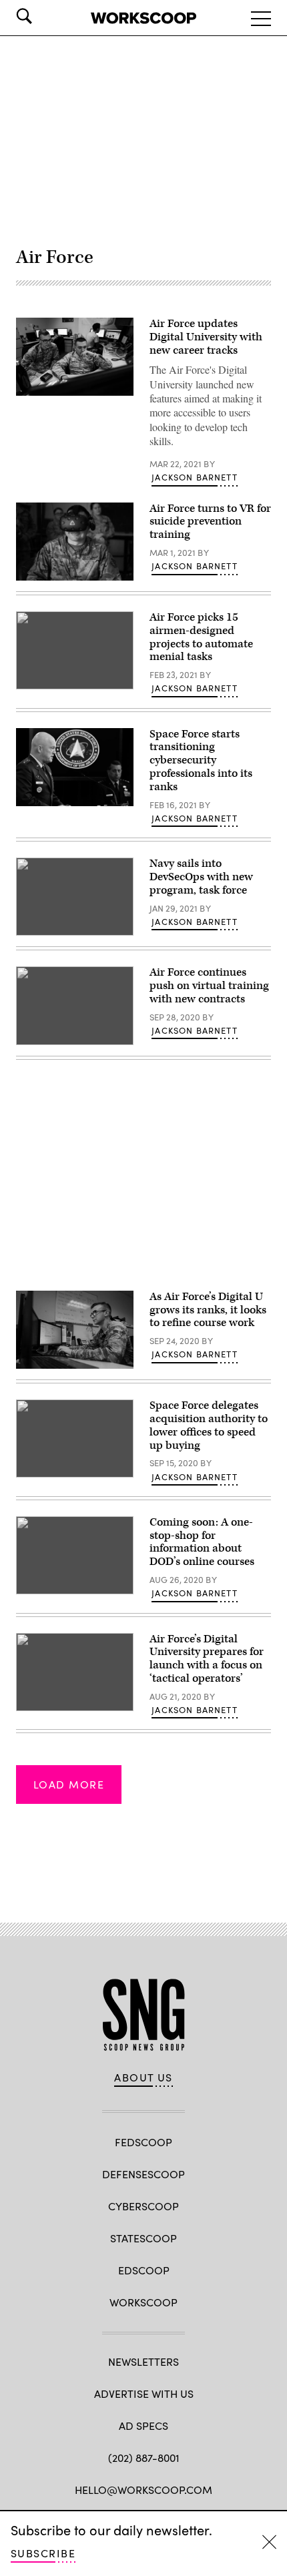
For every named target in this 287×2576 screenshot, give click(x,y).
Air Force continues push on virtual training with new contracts (209, 986)
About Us (143, 2077)
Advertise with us (144, 2393)
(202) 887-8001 (144, 2458)
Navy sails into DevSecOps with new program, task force (201, 877)
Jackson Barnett (195, 477)
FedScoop (143, 2142)
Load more (69, 1784)
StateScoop (143, 2238)
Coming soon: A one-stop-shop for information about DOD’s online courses (202, 1542)
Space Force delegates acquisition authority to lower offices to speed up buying (209, 1425)
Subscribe (43, 2553)
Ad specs (143, 2426)
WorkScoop (143, 2302)
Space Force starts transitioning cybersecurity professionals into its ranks (201, 760)
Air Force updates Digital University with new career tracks (206, 337)
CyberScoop (143, 2206)
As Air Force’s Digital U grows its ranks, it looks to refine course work (208, 1310)
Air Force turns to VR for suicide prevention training (210, 522)
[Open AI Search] (43, 16)
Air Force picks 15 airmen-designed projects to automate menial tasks (201, 637)
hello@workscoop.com (143, 2490)
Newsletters (143, 2361)
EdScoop (144, 2270)
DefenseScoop (143, 2174)
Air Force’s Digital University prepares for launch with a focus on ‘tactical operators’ (207, 1659)
